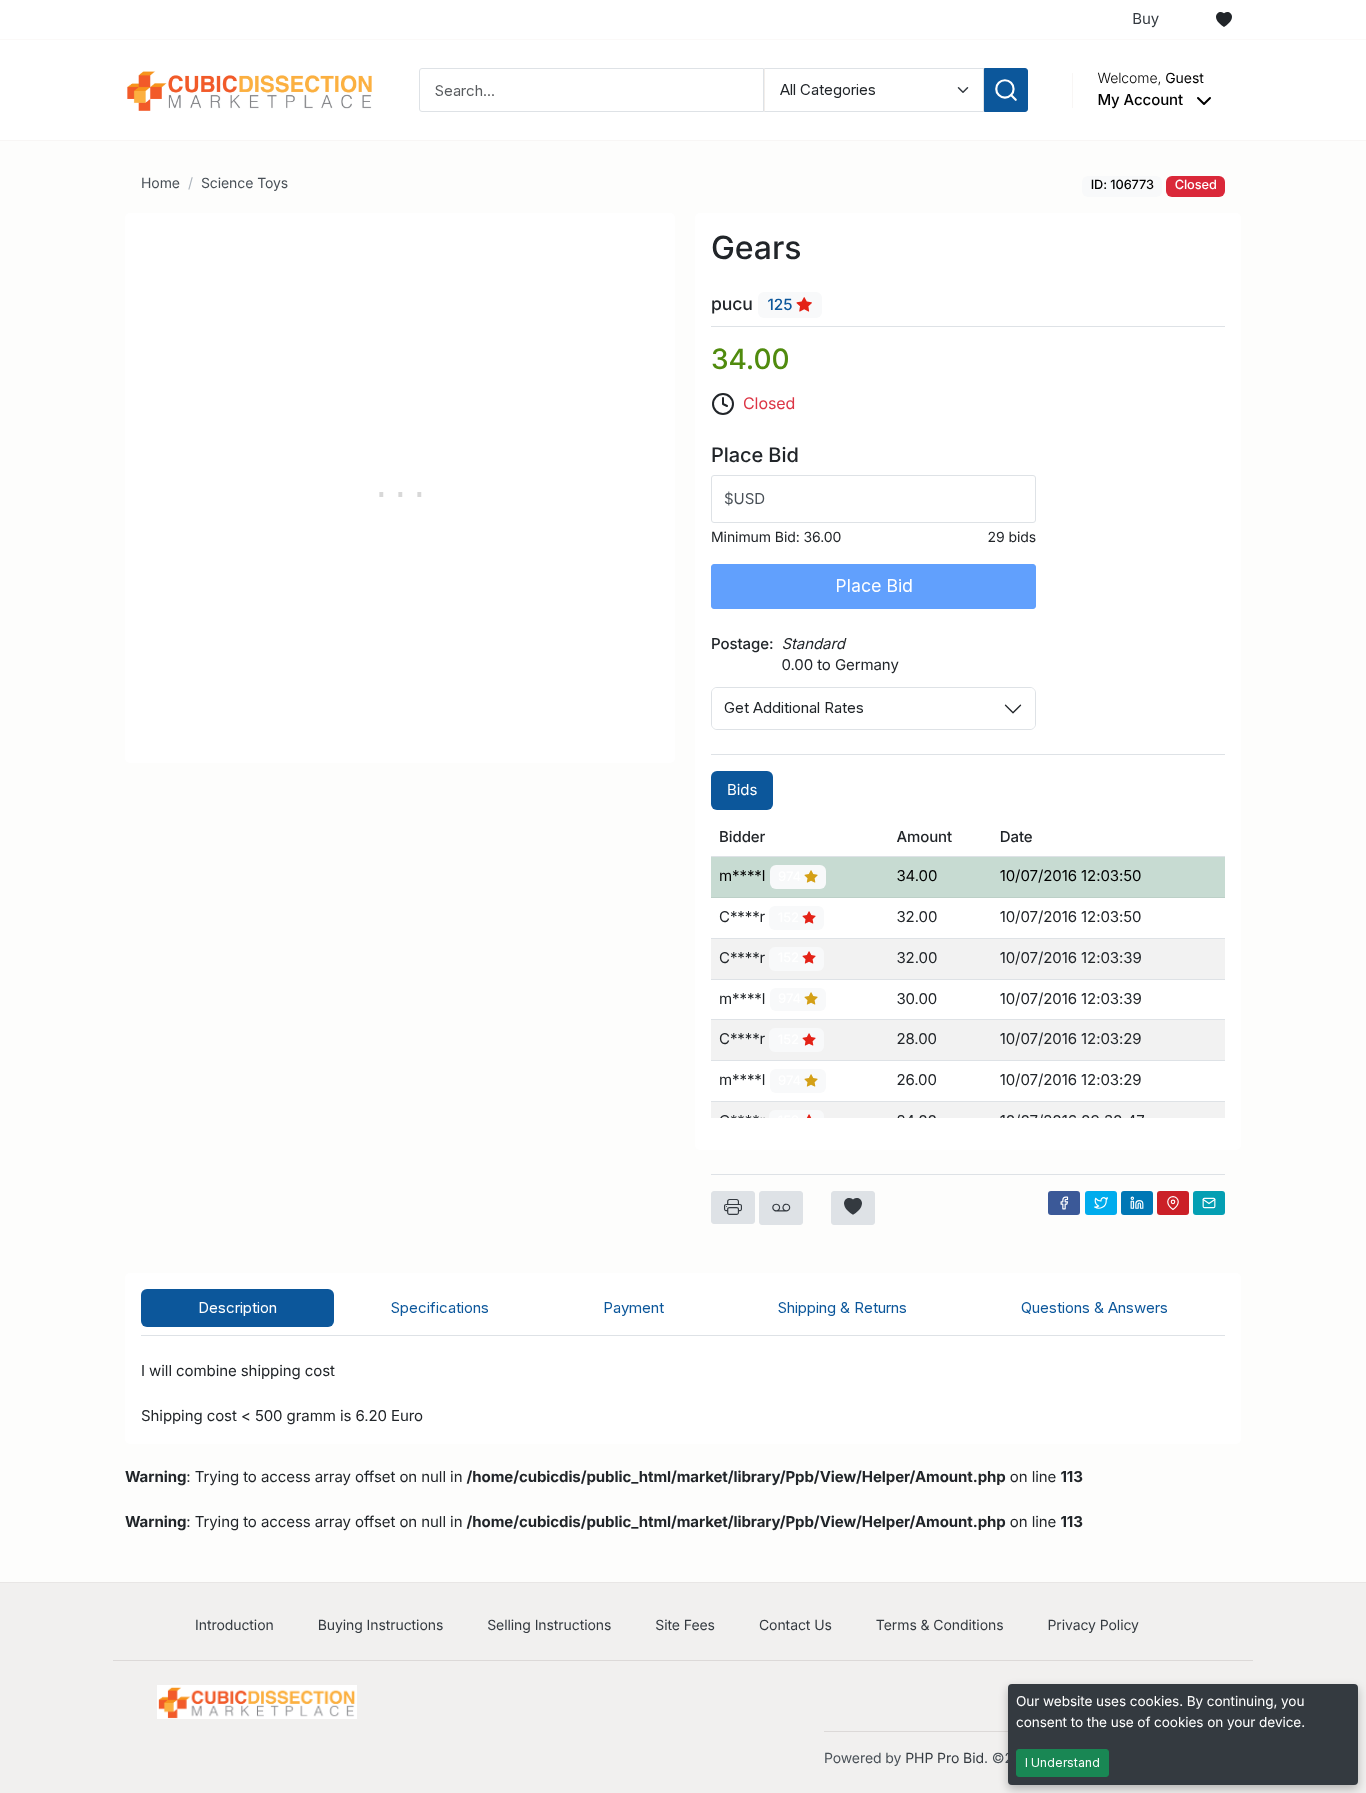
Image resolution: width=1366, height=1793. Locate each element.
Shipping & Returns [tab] (842, 1307)
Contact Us (795, 1625)
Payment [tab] (633, 1307)
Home (160, 183)
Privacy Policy (1092, 1625)
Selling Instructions (549, 1625)
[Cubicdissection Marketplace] (250, 88)
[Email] (1209, 1203)
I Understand (1062, 1762)
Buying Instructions (381, 1625)
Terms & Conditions (940, 1625)
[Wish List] (1224, 20)
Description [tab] (237, 1307)
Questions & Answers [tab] (1094, 1307)
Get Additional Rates (794, 707)
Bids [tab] (742, 789)
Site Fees (685, 1625)
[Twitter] (1101, 1203)
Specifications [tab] (440, 1307)
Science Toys (244, 183)
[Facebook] (1064, 1203)
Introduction (234, 1625)
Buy (1145, 18)
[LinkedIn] (1137, 1203)
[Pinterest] (1173, 1203)
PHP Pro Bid (944, 1758)
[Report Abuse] (781, 1208)
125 (782, 304)
